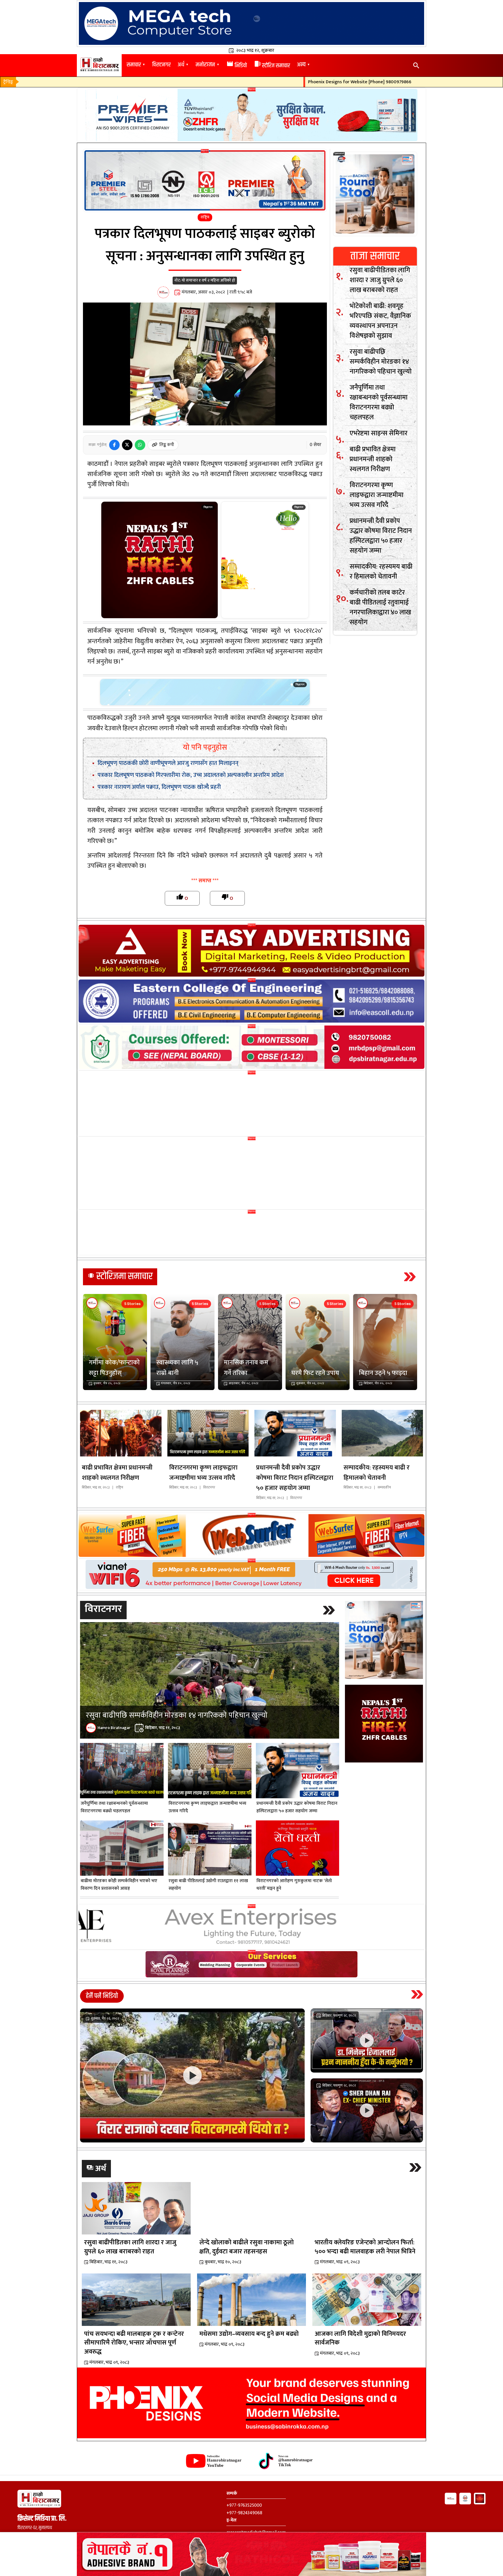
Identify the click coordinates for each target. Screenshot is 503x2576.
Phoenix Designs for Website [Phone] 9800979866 (298, 82)
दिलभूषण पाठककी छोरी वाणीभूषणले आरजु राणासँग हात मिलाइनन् (168, 763)
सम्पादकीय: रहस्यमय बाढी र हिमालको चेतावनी (381, 572)
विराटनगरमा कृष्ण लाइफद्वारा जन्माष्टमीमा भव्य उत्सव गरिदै (377, 495)
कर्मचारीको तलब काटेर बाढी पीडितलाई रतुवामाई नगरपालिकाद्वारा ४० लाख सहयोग (380, 607)
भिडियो (237, 66)
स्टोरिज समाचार (272, 66)
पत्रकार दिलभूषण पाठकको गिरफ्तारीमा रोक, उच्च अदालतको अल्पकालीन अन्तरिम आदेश (191, 775)
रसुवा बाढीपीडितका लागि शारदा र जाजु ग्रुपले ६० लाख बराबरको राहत (380, 280)
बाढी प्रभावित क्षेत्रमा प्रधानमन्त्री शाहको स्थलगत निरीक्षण (373, 459)
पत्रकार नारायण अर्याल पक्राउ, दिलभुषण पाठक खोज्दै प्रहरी (159, 787)
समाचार (134, 65)
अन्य (301, 65)
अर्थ (181, 65)
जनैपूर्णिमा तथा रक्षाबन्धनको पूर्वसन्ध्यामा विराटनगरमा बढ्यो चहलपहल (379, 402)
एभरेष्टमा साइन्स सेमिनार (379, 433)
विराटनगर (161, 65)
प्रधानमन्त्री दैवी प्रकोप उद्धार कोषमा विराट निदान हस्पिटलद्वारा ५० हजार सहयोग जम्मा (381, 536)
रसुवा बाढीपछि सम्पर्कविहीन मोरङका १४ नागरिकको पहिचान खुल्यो (381, 362)
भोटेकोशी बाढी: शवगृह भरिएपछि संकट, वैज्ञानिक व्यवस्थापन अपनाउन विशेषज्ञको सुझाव (380, 321)
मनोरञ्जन (205, 65)
